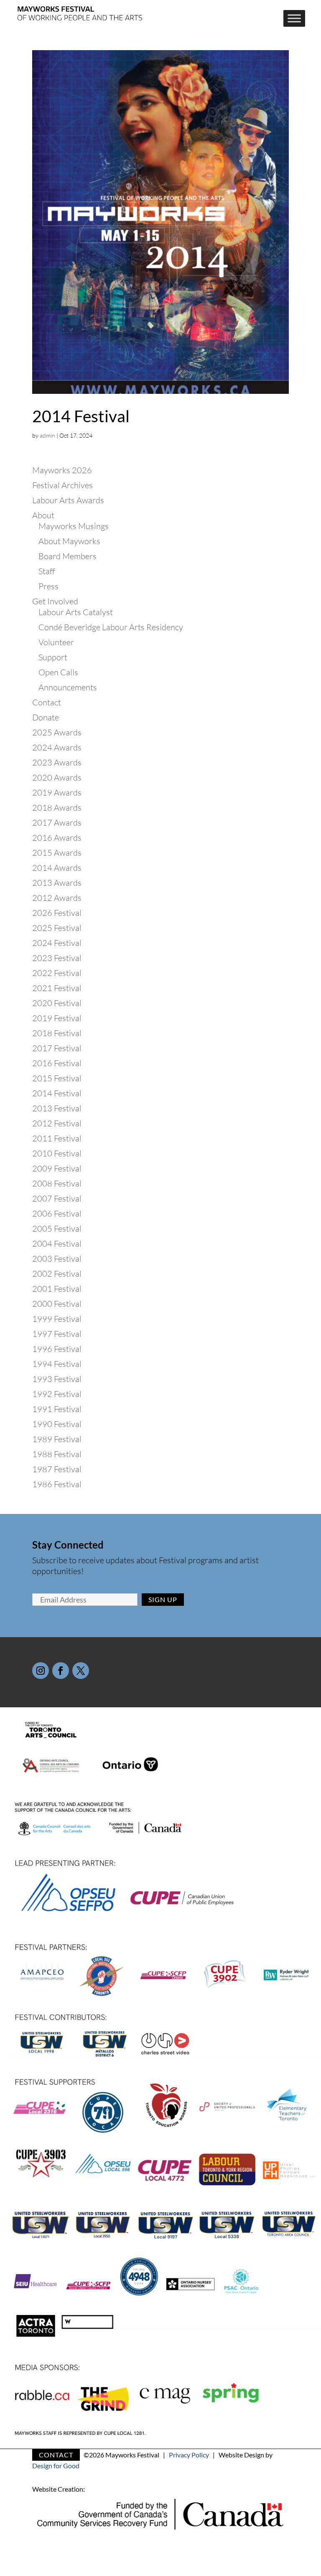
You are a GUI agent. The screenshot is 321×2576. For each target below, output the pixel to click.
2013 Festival (57, 1108)
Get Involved (55, 601)
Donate (46, 717)
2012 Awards (57, 898)
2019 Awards (57, 792)
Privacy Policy (189, 2455)
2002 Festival (57, 1274)
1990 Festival (57, 1424)
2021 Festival (57, 988)
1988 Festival (57, 1454)
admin (47, 435)
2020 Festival (57, 1003)
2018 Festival (57, 1033)
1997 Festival (57, 1334)
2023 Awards (57, 762)
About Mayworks (69, 541)
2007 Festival (57, 1198)
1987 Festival (57, 1469)
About (43, 515)
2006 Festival (57, 1213)
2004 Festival (57, 1244)
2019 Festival (57, 1018)
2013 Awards (57, 883)
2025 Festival (57, 928)
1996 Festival (57, 1349)
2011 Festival (57, 1138)
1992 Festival (57, 1394)
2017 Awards (57, 823)
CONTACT (56, 2455)
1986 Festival (57, 1484)
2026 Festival (57, 913)
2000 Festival (57, 1304)
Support (53, 657)
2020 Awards (57, 777)
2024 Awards (57, 747)
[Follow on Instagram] (41, 1671)
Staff (47, 571)
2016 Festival (57, 1063)
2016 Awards (57, 838)
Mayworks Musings (74, 526)
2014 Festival (81, 416)
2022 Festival (57, 973)
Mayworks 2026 (62, 470)
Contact (47, 702)
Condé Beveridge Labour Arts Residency (111, 627)
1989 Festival (57, 1439)
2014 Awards (57, 868)
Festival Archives (62, 485)
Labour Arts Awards (68, 500)
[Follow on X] (81, 1671)
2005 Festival (57, 1228)
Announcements (68, 687)
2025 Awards (57, 732)
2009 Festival (57, 1168)
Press (48, 586)
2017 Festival (57, 1048)
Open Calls (58, 672)
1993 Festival (57, 1379)
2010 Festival (57, 1153)
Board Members (68, 556)
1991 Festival (57, 1409)
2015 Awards (57, 853)
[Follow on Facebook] (61, 1671)
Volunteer (56, 642)
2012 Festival (57, 1123)
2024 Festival (57, 943)
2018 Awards (57, 808)
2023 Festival (57, 958)
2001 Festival (57, 1289)
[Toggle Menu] (294, 18)
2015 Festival (57, 1078)
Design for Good (56, 2466)
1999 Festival (57, 1319)
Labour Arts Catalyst (76, 612)
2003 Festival (57, 1259)
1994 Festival (57, 1364)
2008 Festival (57, 1183)
